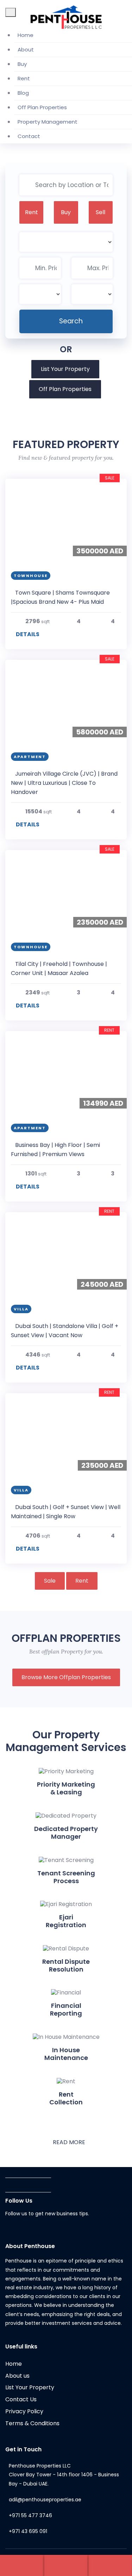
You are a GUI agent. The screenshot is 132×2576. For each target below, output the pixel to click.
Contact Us (21, 2399)
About (26, 49)
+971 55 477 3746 (30, 2515)
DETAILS (27, 634)
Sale (50, 1581)
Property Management (48, 122)
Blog (23, 93)
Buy (22, 64)
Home (26, 35)
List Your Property (65, 369)
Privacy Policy (24, 2411)
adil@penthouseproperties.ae (45, 2500)
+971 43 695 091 (28, 2531)
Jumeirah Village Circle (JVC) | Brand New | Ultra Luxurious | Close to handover (64, 783)
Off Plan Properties (42, 107)
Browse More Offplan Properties (66, 1677)
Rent (24, 78)
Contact (29, 136)
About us (17, 2376)
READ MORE (68, 2142)
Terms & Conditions (32, 2423)
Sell (100, 212)
